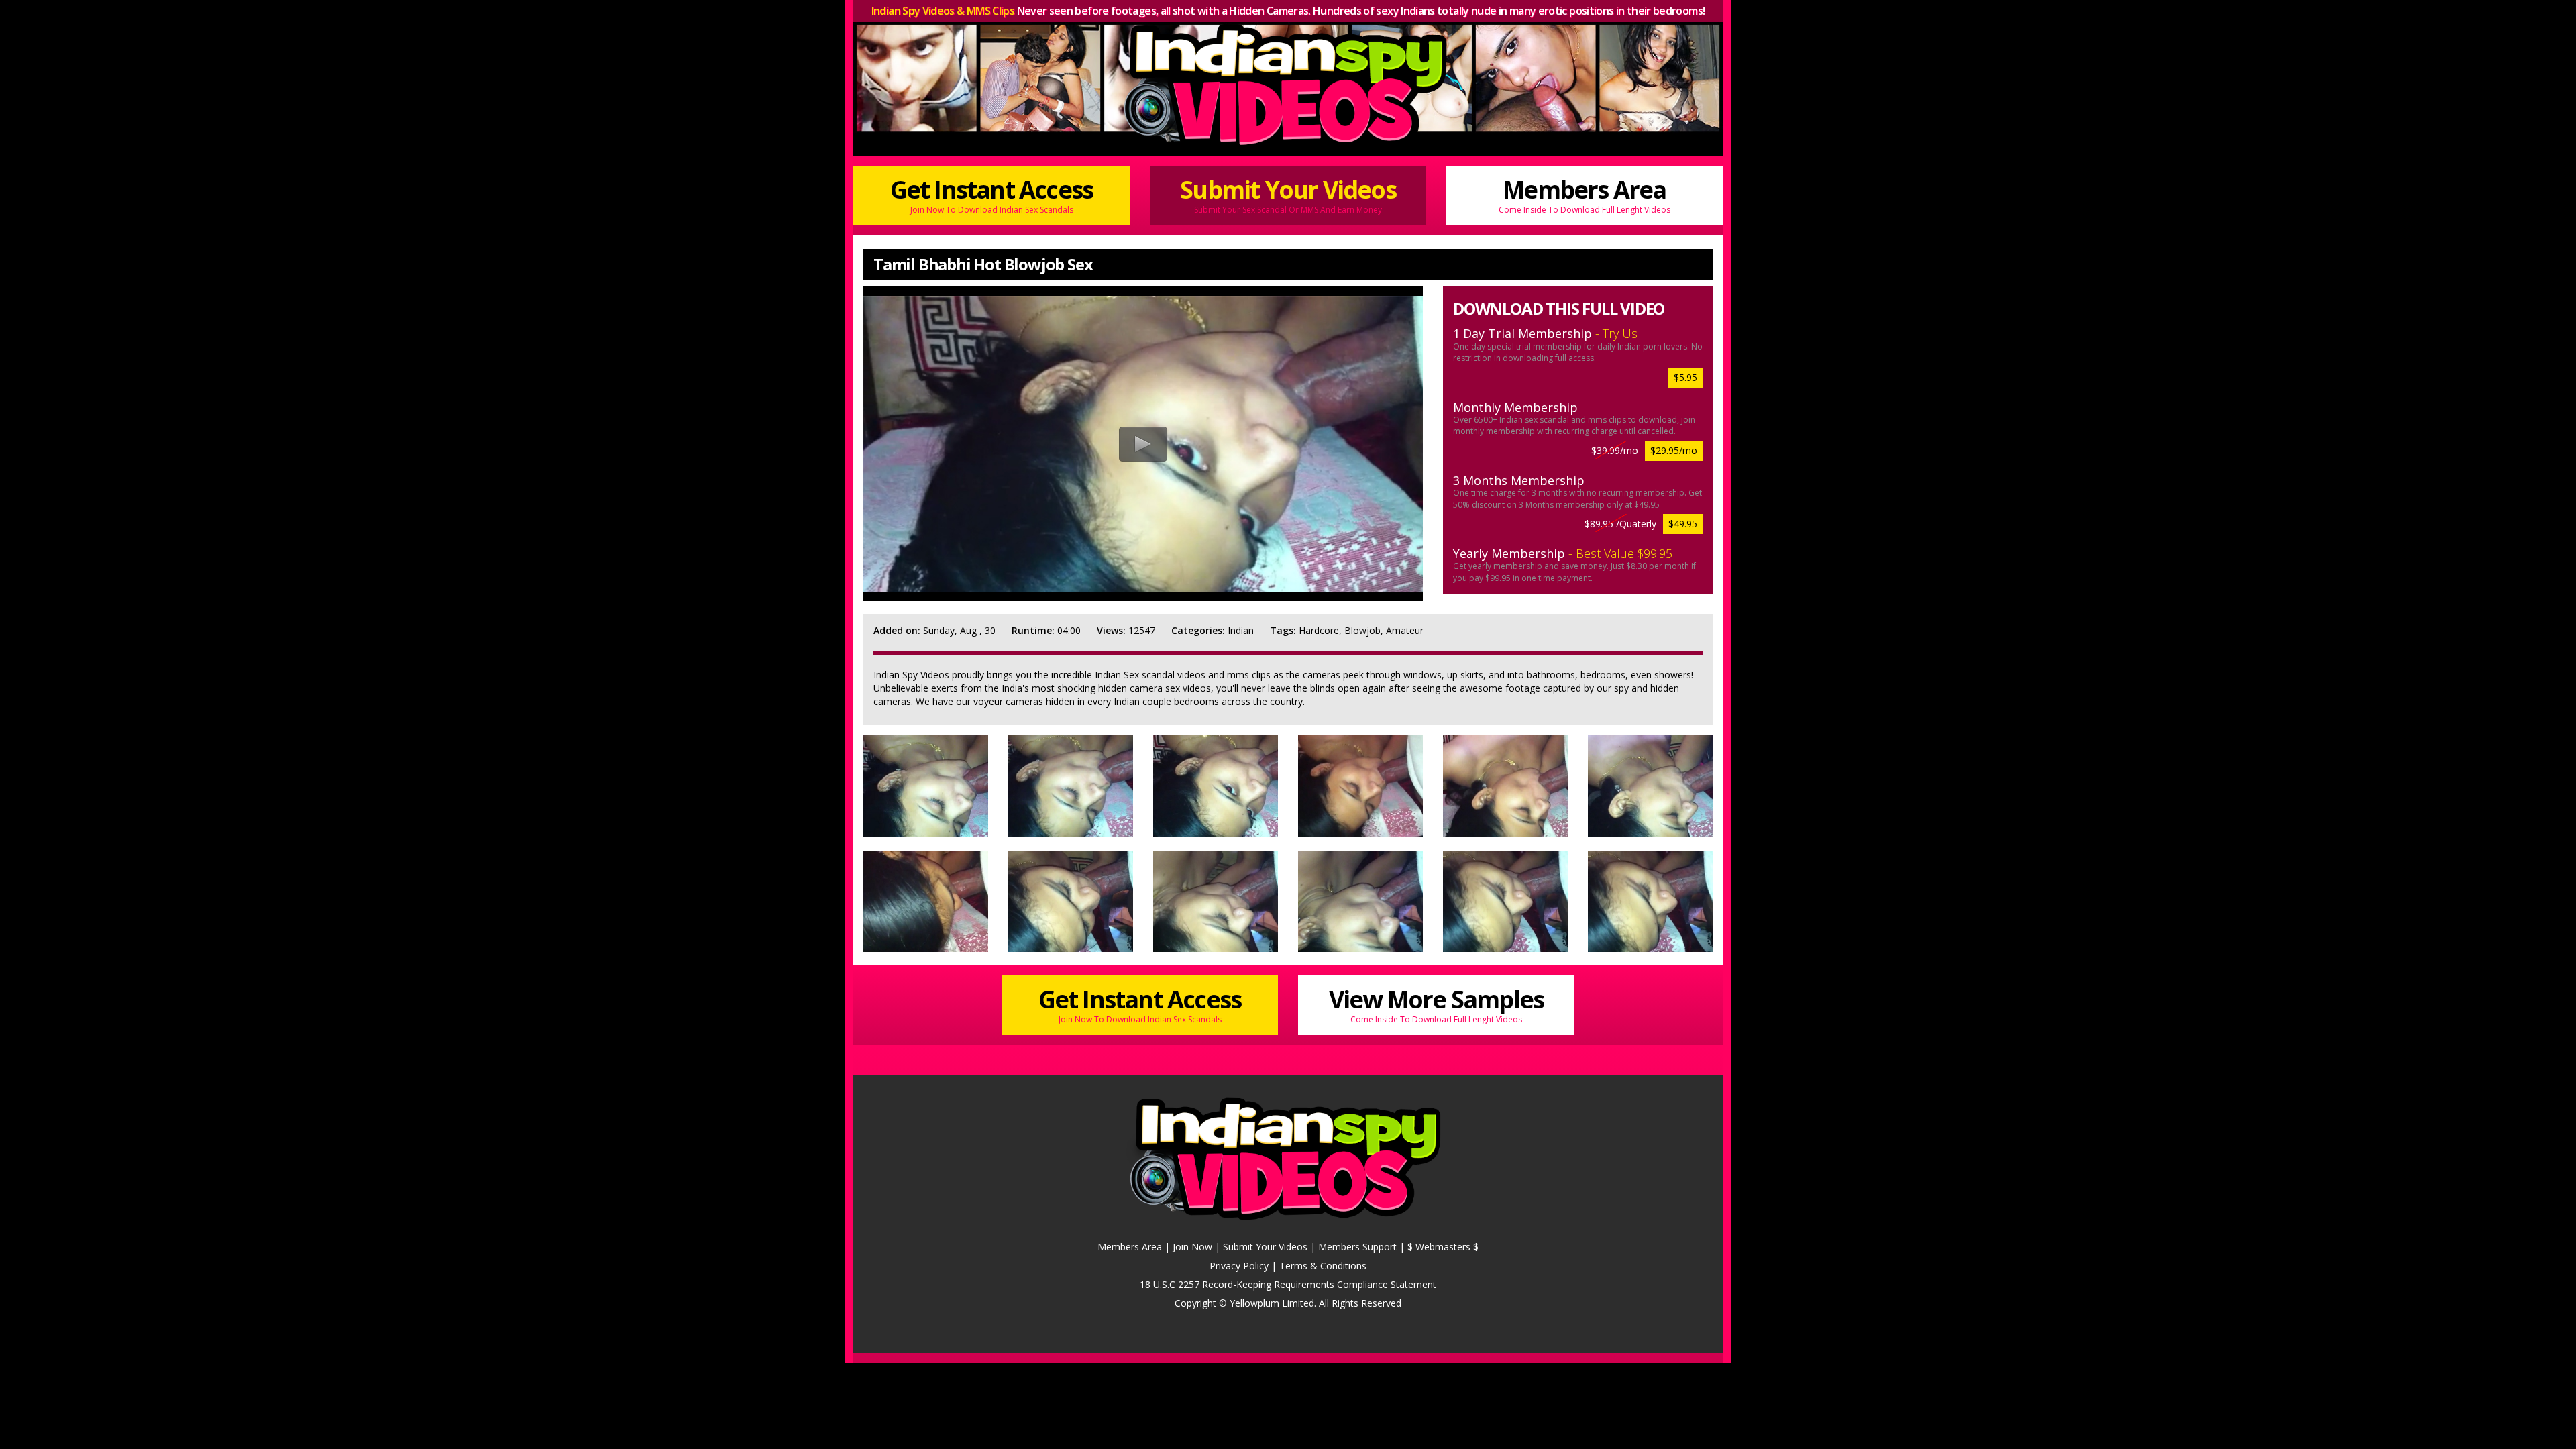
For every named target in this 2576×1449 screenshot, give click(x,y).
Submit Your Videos (1288, 194)
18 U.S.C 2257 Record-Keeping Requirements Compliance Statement (1288, 1284)
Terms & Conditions (1323, 1266)
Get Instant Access (992, 194)
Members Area (1585, 194)
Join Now (1192, 1247)
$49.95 (1683, 524)
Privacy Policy (1239, 1266)
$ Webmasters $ (1443, 1247)
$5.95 (1685, 377)
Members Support (1357, 1247)
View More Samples (1436, 1004)
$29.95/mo (1674, 450)
